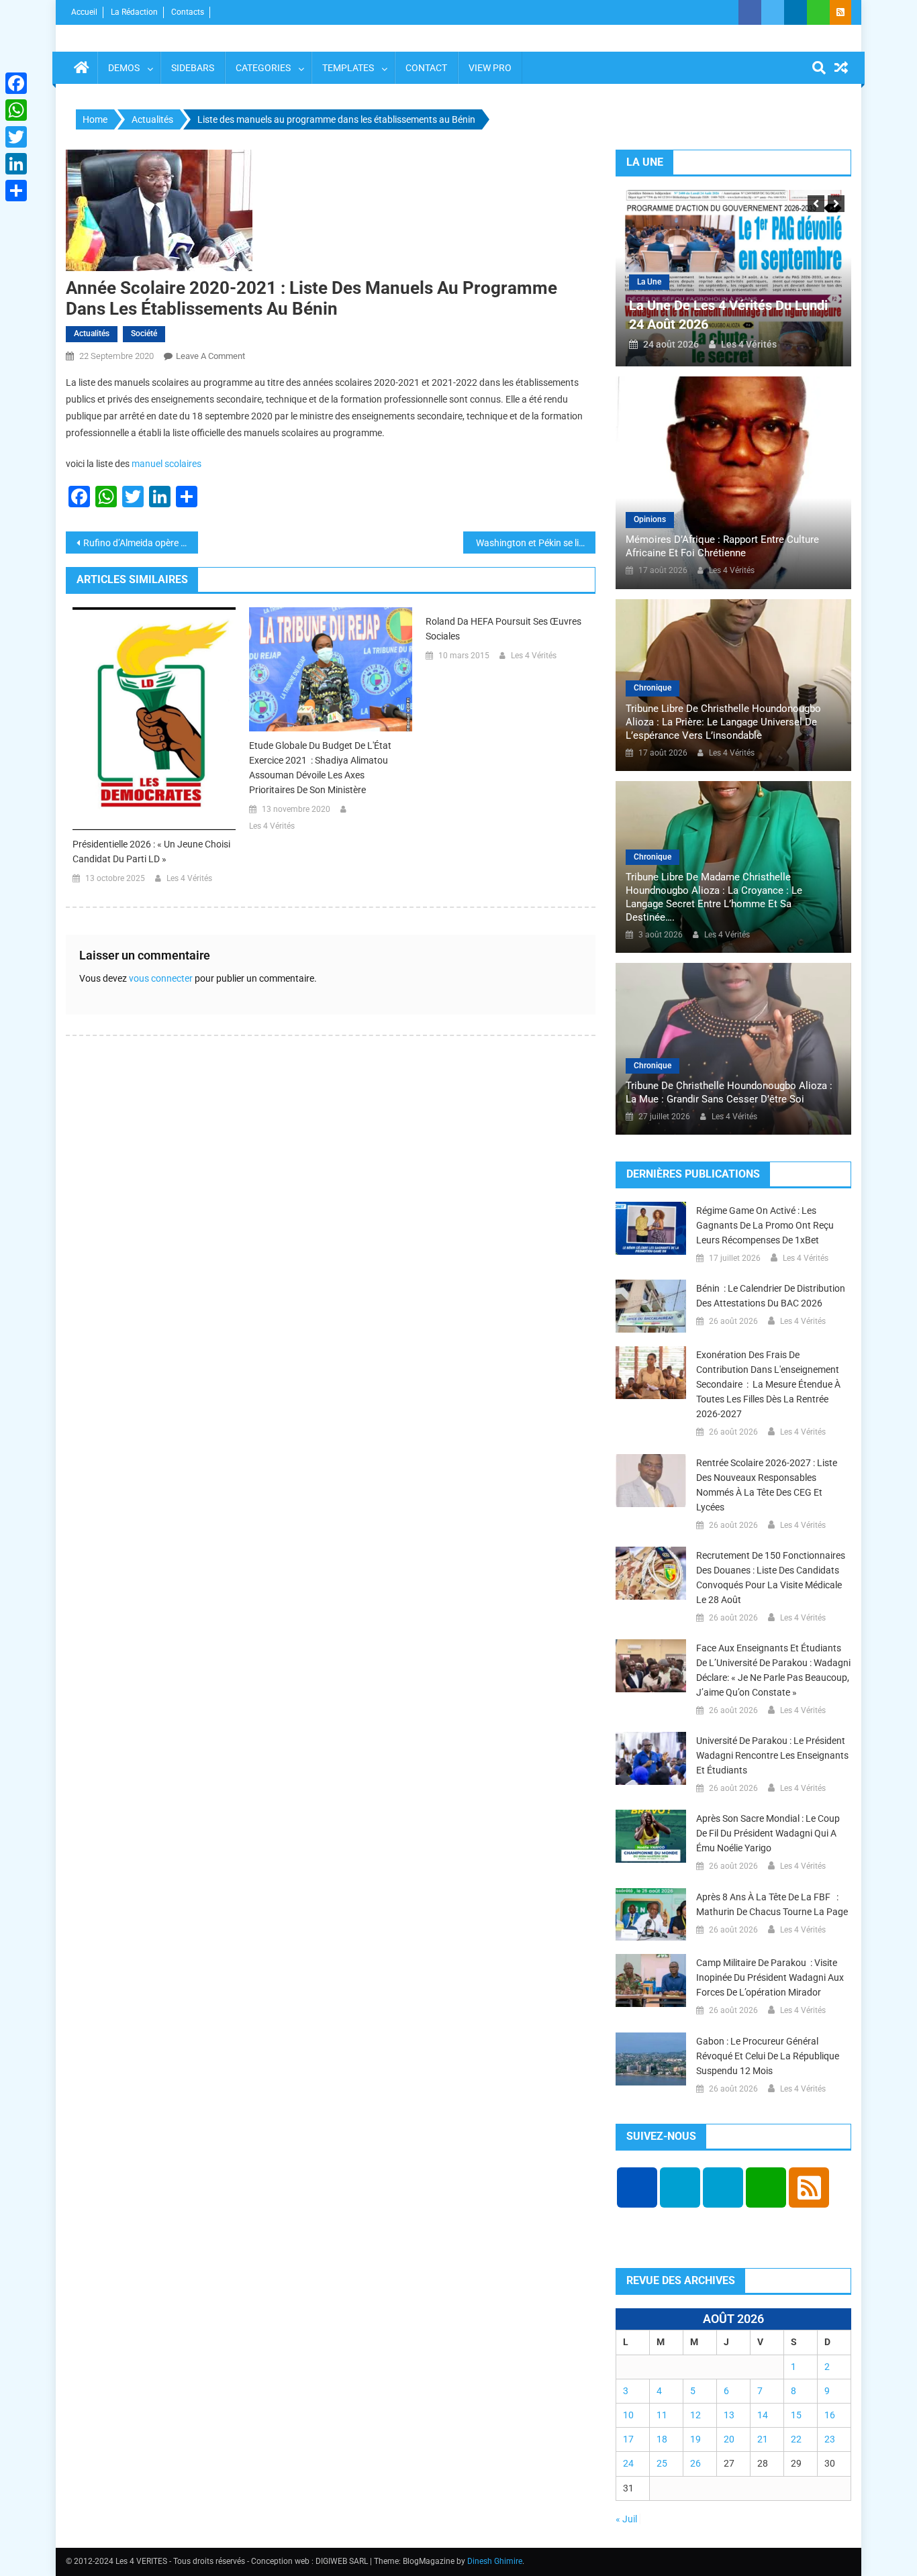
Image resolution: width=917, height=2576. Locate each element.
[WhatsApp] (16, 110)
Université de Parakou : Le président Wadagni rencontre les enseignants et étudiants (772, 1755)
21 (763, 2439)
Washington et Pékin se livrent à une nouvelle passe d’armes (535, 543)
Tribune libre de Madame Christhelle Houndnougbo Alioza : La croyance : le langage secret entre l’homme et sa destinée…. (714, 897)
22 (796, 2439)
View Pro (490, 68)
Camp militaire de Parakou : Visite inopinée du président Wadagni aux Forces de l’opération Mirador (770, 1977)
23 (830, 2439)
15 (796, 2415)
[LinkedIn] (16, 164)
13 (729, 2415)
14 (763, 2415)
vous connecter (161, 978)
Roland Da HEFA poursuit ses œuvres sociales (503, 629)
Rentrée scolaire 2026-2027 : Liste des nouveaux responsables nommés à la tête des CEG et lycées (767, 1485)
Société (144, 333)
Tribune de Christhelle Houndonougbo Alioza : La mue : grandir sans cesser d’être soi (729, 1092)
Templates (348, 68)
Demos (124, 68)
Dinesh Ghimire (495, 2561)
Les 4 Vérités (189, 878)
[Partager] (16, 191)
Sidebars (193, 68)
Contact (426, 68)
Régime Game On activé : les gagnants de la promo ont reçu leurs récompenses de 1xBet (765, 1225)
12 (695, 2415)
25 (662, 2463)
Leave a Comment (210, 356)
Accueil (84, 12)
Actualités (92, 333)
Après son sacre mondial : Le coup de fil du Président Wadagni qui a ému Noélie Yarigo (768, 1833)
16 (830, 2415)
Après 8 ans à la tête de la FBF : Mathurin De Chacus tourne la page (772, 1904)
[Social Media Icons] (637, 2187)
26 (695, 2463)
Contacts (188, 12)
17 (628, 2439)
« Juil (626, 2519)
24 (628, 2463)
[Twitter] (16, 137)
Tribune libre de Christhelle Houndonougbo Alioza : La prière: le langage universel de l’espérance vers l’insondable (723, 722)
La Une (649, 282)
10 (628, 2415)
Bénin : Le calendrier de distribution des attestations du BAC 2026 (771, 1296)
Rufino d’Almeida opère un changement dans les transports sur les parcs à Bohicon (141, 543)
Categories (263, 68)
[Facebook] (16, 83)
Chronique (653, 688)
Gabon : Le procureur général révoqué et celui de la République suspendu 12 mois (768, 2056)
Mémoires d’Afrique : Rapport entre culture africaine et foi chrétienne (722, 546)
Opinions (650, 519)
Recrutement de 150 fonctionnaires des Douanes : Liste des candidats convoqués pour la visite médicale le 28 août (771, 1578)
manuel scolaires (166, 464)
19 (695, 2439)
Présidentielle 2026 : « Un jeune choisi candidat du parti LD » (151, 852)
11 (662, 2415)
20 (729, 2439)
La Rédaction (134, 12)
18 (662, 2439)
